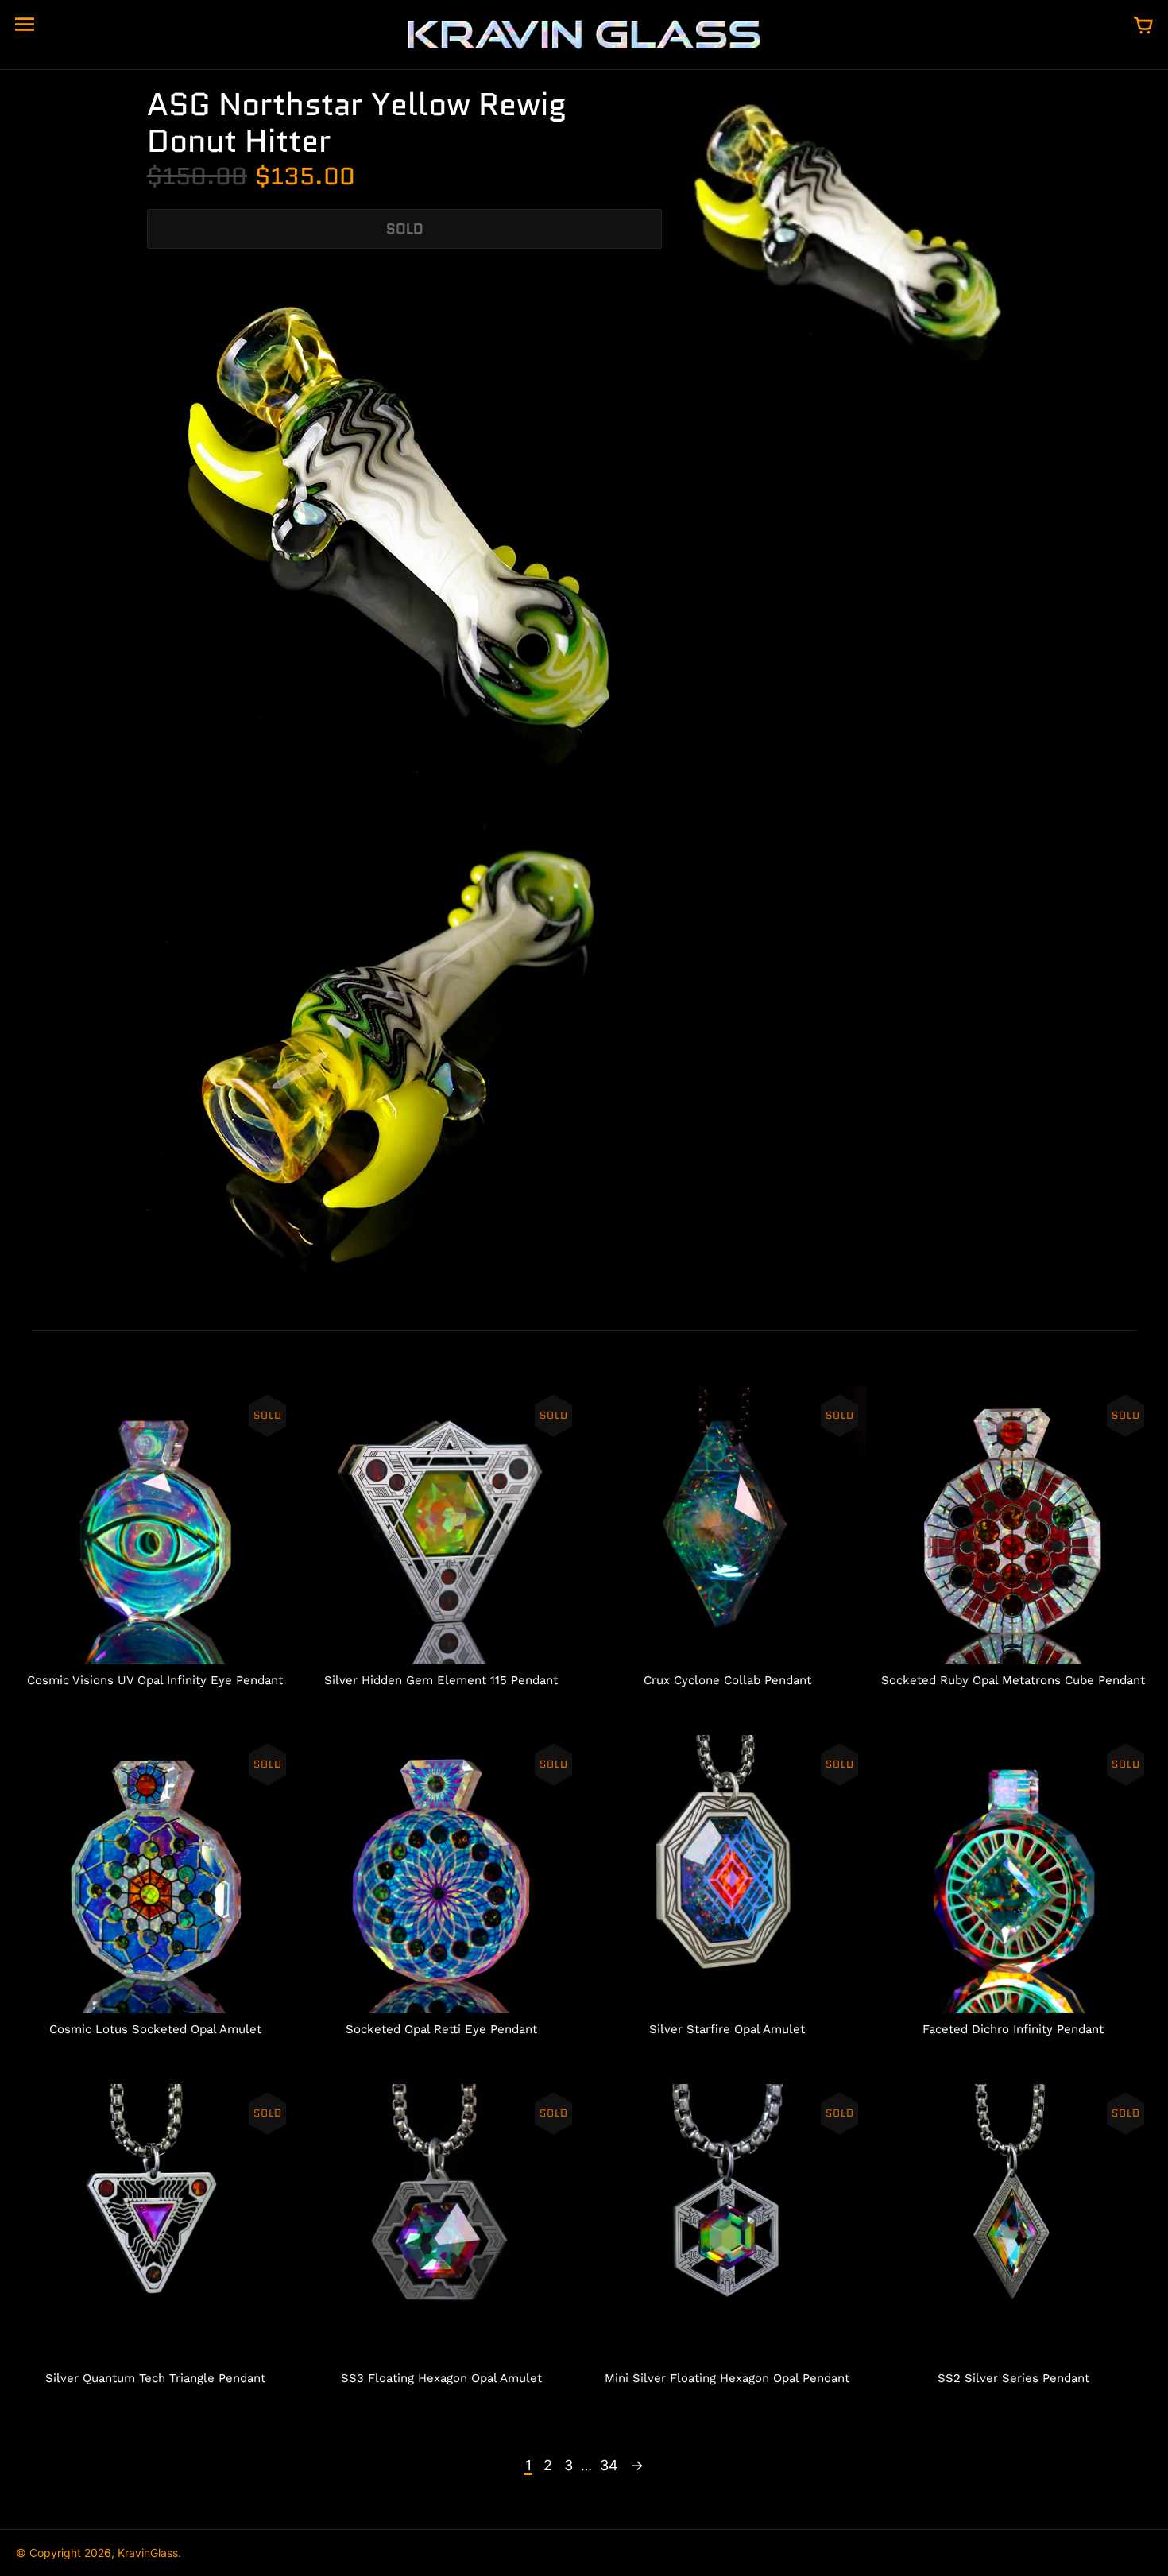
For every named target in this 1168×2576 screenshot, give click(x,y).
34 (609, 2465)
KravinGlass (148, 2553)
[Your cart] (1143, 26)
